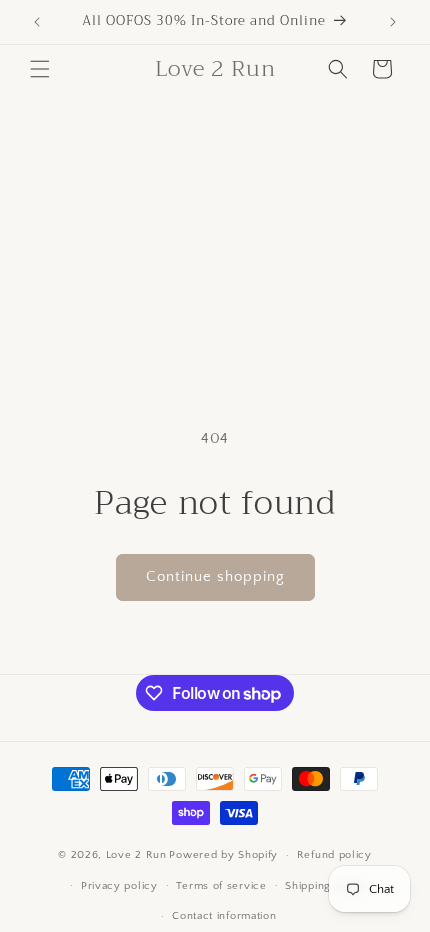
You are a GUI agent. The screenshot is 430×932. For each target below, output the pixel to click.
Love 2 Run (136, 855)
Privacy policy (119, 886)
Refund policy (334, 855)
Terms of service (221, 886)
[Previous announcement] (37, 22)
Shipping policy (326, 886)
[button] (40, 69)
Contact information (224, 916)
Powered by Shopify (223, 855)
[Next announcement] (393, 22)
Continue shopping (215, 576)
